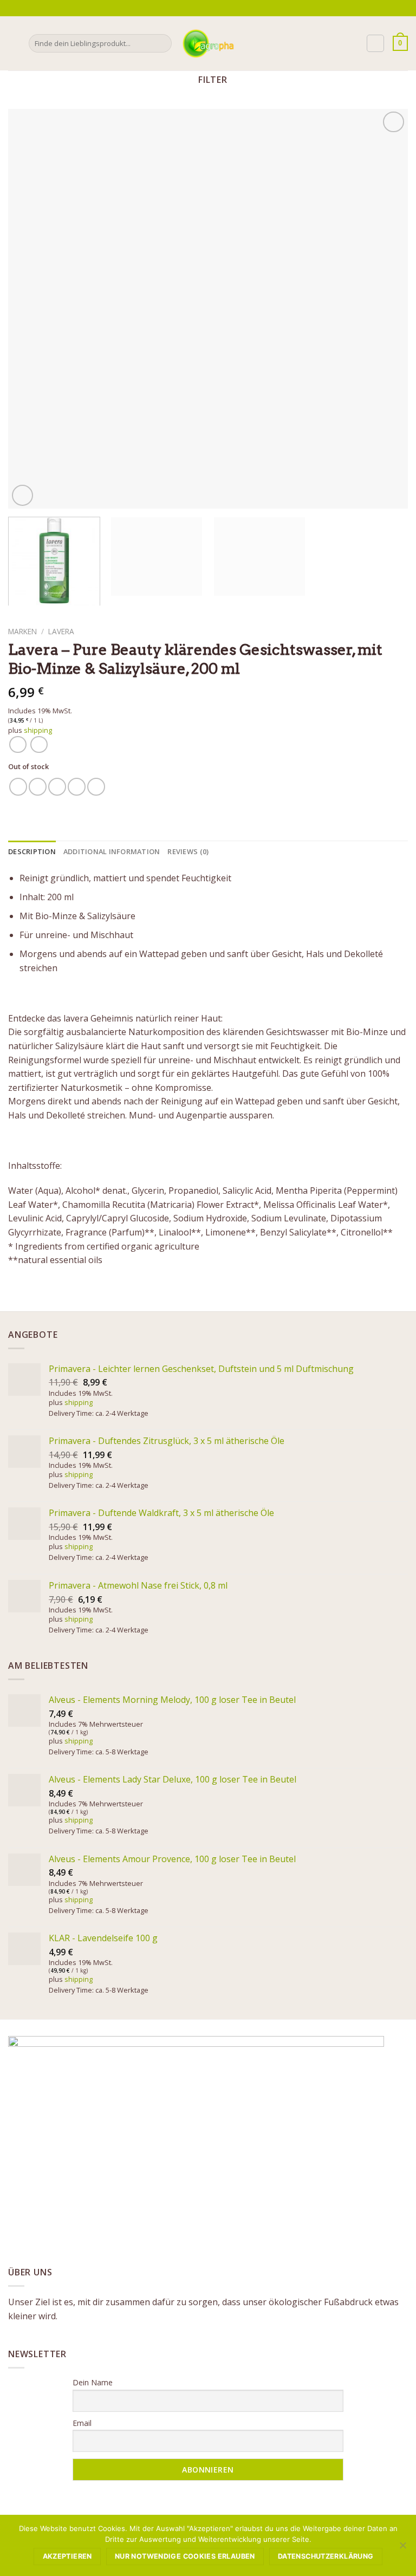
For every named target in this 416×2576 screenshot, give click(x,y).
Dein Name (93, 2382)
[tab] (32, 851)
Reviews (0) (188, 851)
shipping (38, 730)
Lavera (61, 631)
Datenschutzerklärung (326, 2556)
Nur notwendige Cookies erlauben (185, 2556)
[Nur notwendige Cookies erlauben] (402, 2548)
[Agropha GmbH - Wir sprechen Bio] (208, 43)
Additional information (112, 851)
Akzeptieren (67, 2556)
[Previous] (30, 309)
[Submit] (162, 43)
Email (82, 2423)
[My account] (375, 43)
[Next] (386, 309)
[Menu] (15, 43)
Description (32, 851)
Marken (22, 631)
